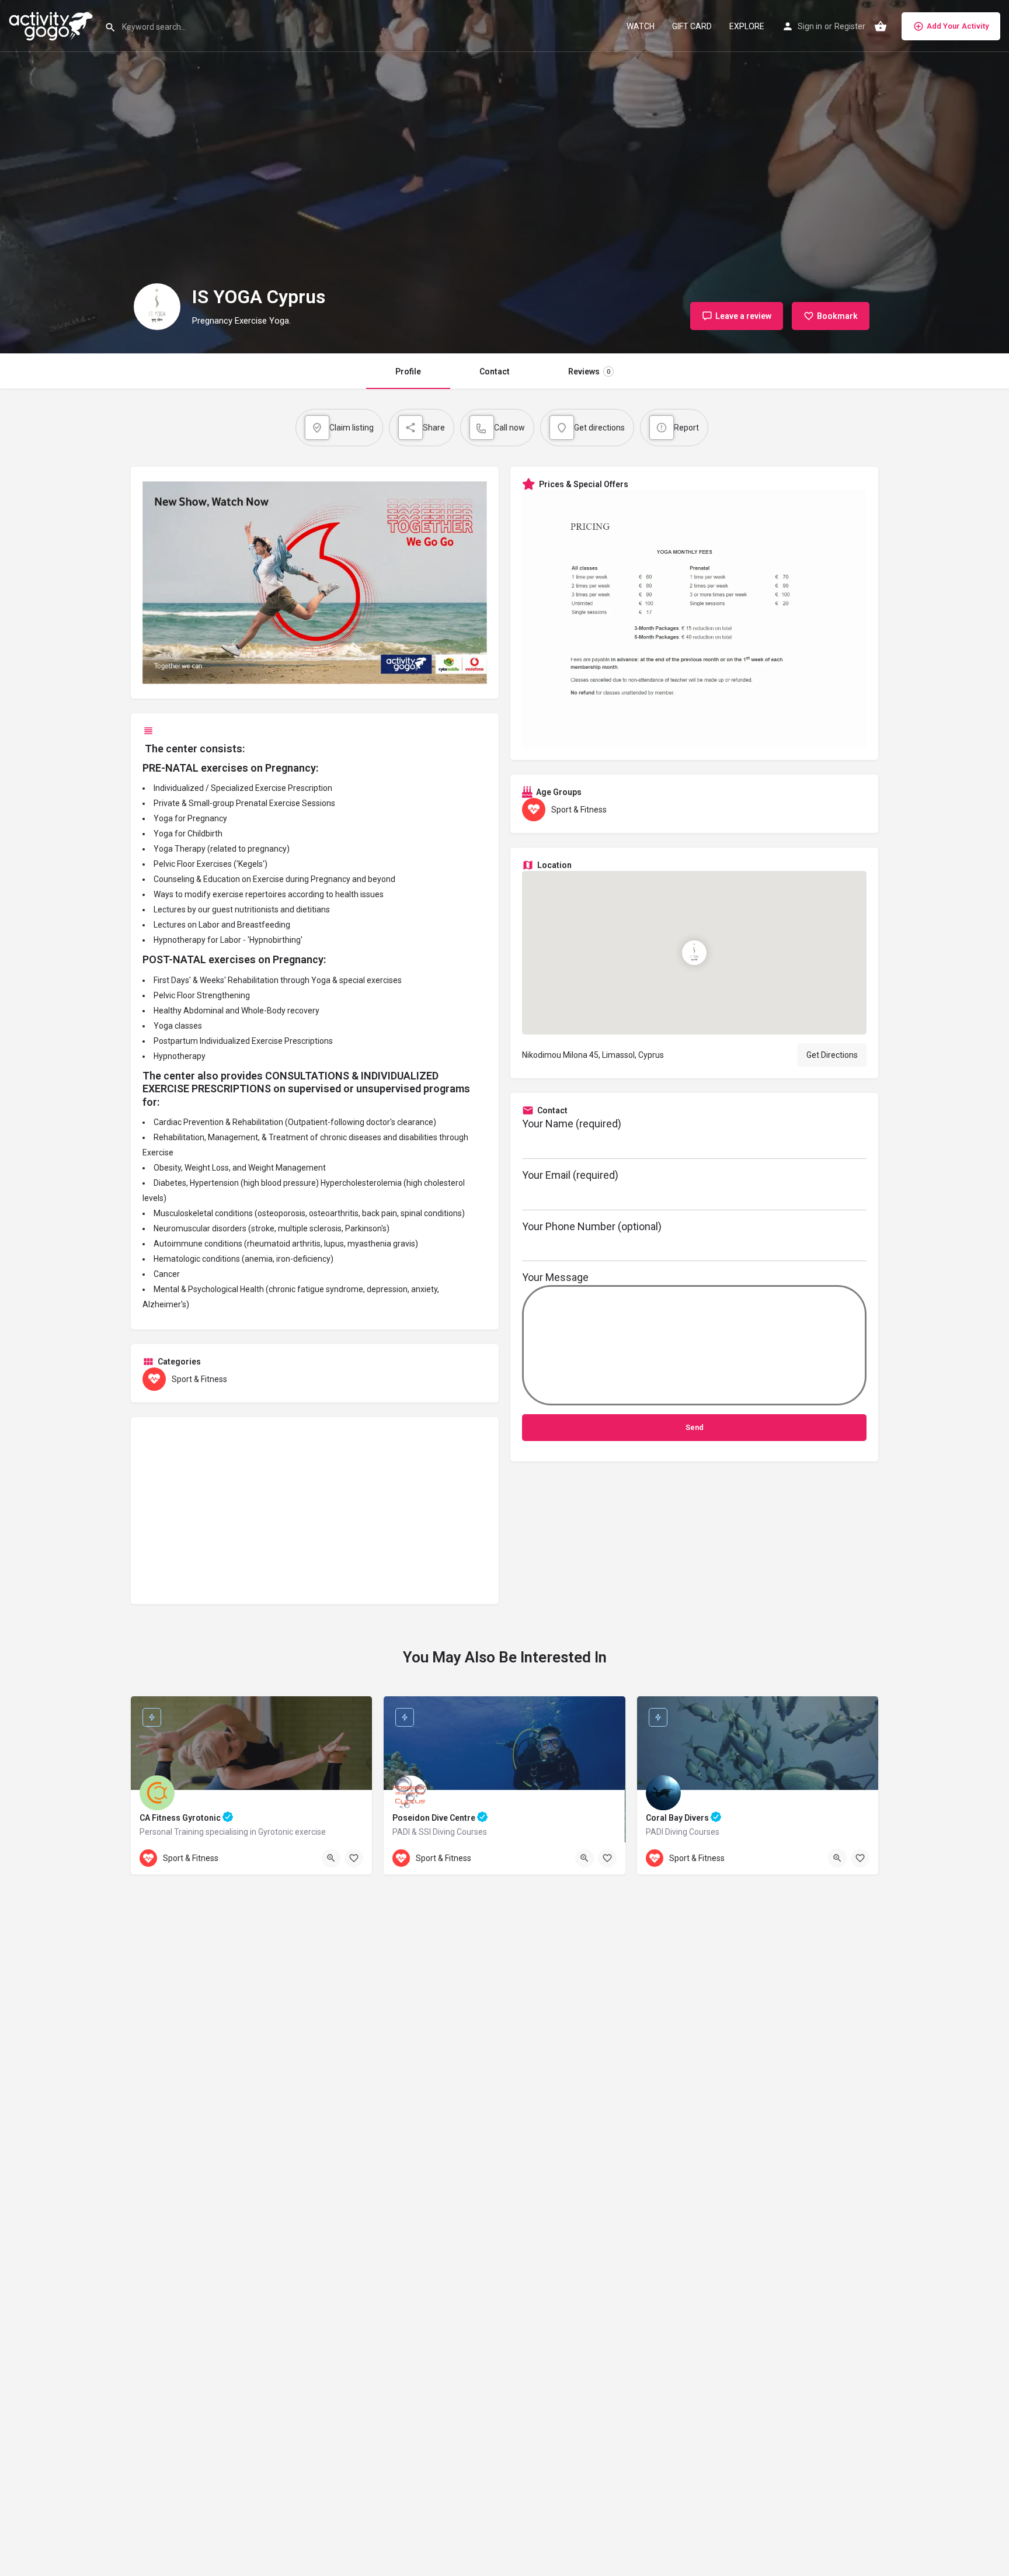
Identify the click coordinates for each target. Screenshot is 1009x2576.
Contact (495, 372)
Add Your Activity (958, 26)
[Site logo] (52, 25)
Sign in (810, 26)
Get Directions (832, 1055)
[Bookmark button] (354, 1858)
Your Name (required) (572, 1124)
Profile (408, 372)
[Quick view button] (331, 1858)
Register (850, 26)
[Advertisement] (315, 1511)
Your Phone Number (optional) (592, 1226)
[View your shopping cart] (881, 26)
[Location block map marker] (694, 953)
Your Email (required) (570, 1175)
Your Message (555, 1277)
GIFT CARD (692, 26)
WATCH (641, 26)
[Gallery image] (694, 619)
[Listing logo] (157, 307)
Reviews (589, 372)
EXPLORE (747, 26)
